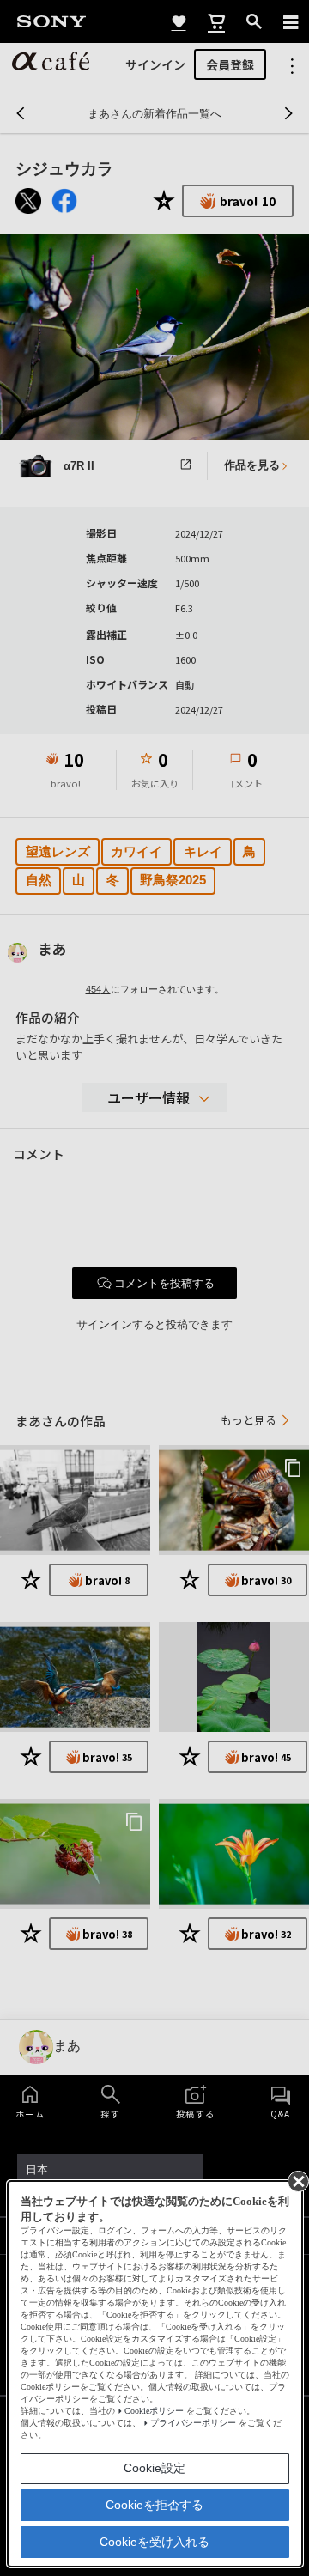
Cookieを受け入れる (154, 2542)
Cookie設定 (154, 2468)
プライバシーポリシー (193, 2423)
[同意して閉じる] (297, 2180)
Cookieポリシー (154, 2411)
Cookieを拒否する (154, 2505)
